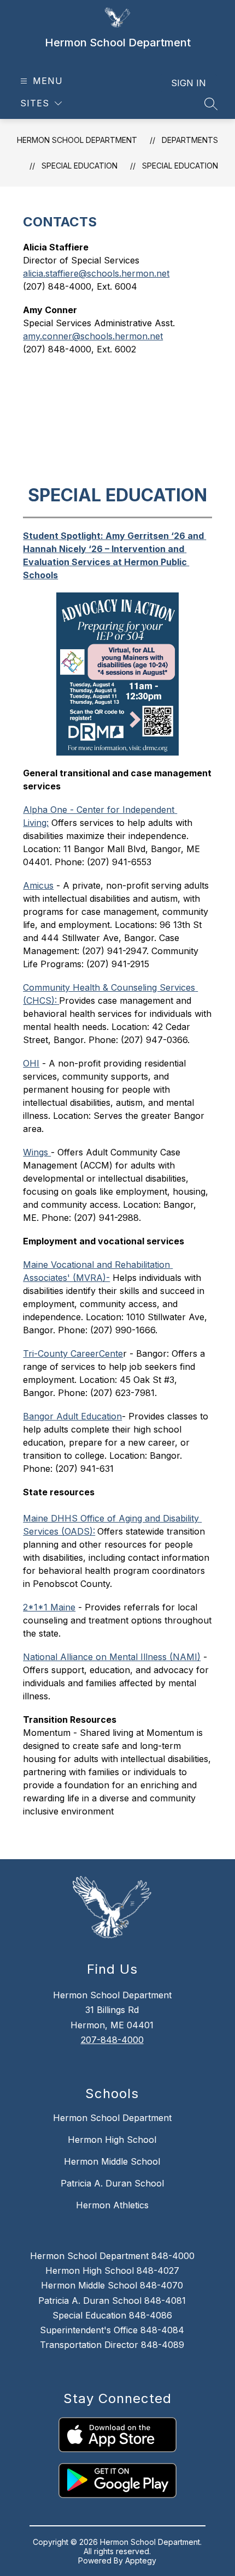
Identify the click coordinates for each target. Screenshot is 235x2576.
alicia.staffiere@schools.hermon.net (96, 273)
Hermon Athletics (112, 2205)
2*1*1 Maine (49, 1607)
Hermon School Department (77, 140)
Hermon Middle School (112, 2161)
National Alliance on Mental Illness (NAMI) (112, 1657)
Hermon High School (112, 2140)
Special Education (180, 166)
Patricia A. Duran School (112, 2183)
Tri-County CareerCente (73, 1353)
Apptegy (141, 2560)
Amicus (38, 885)
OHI (31, 1063)
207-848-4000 (112, 2040)
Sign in (189, 83)
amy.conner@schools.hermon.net (93, 336)
